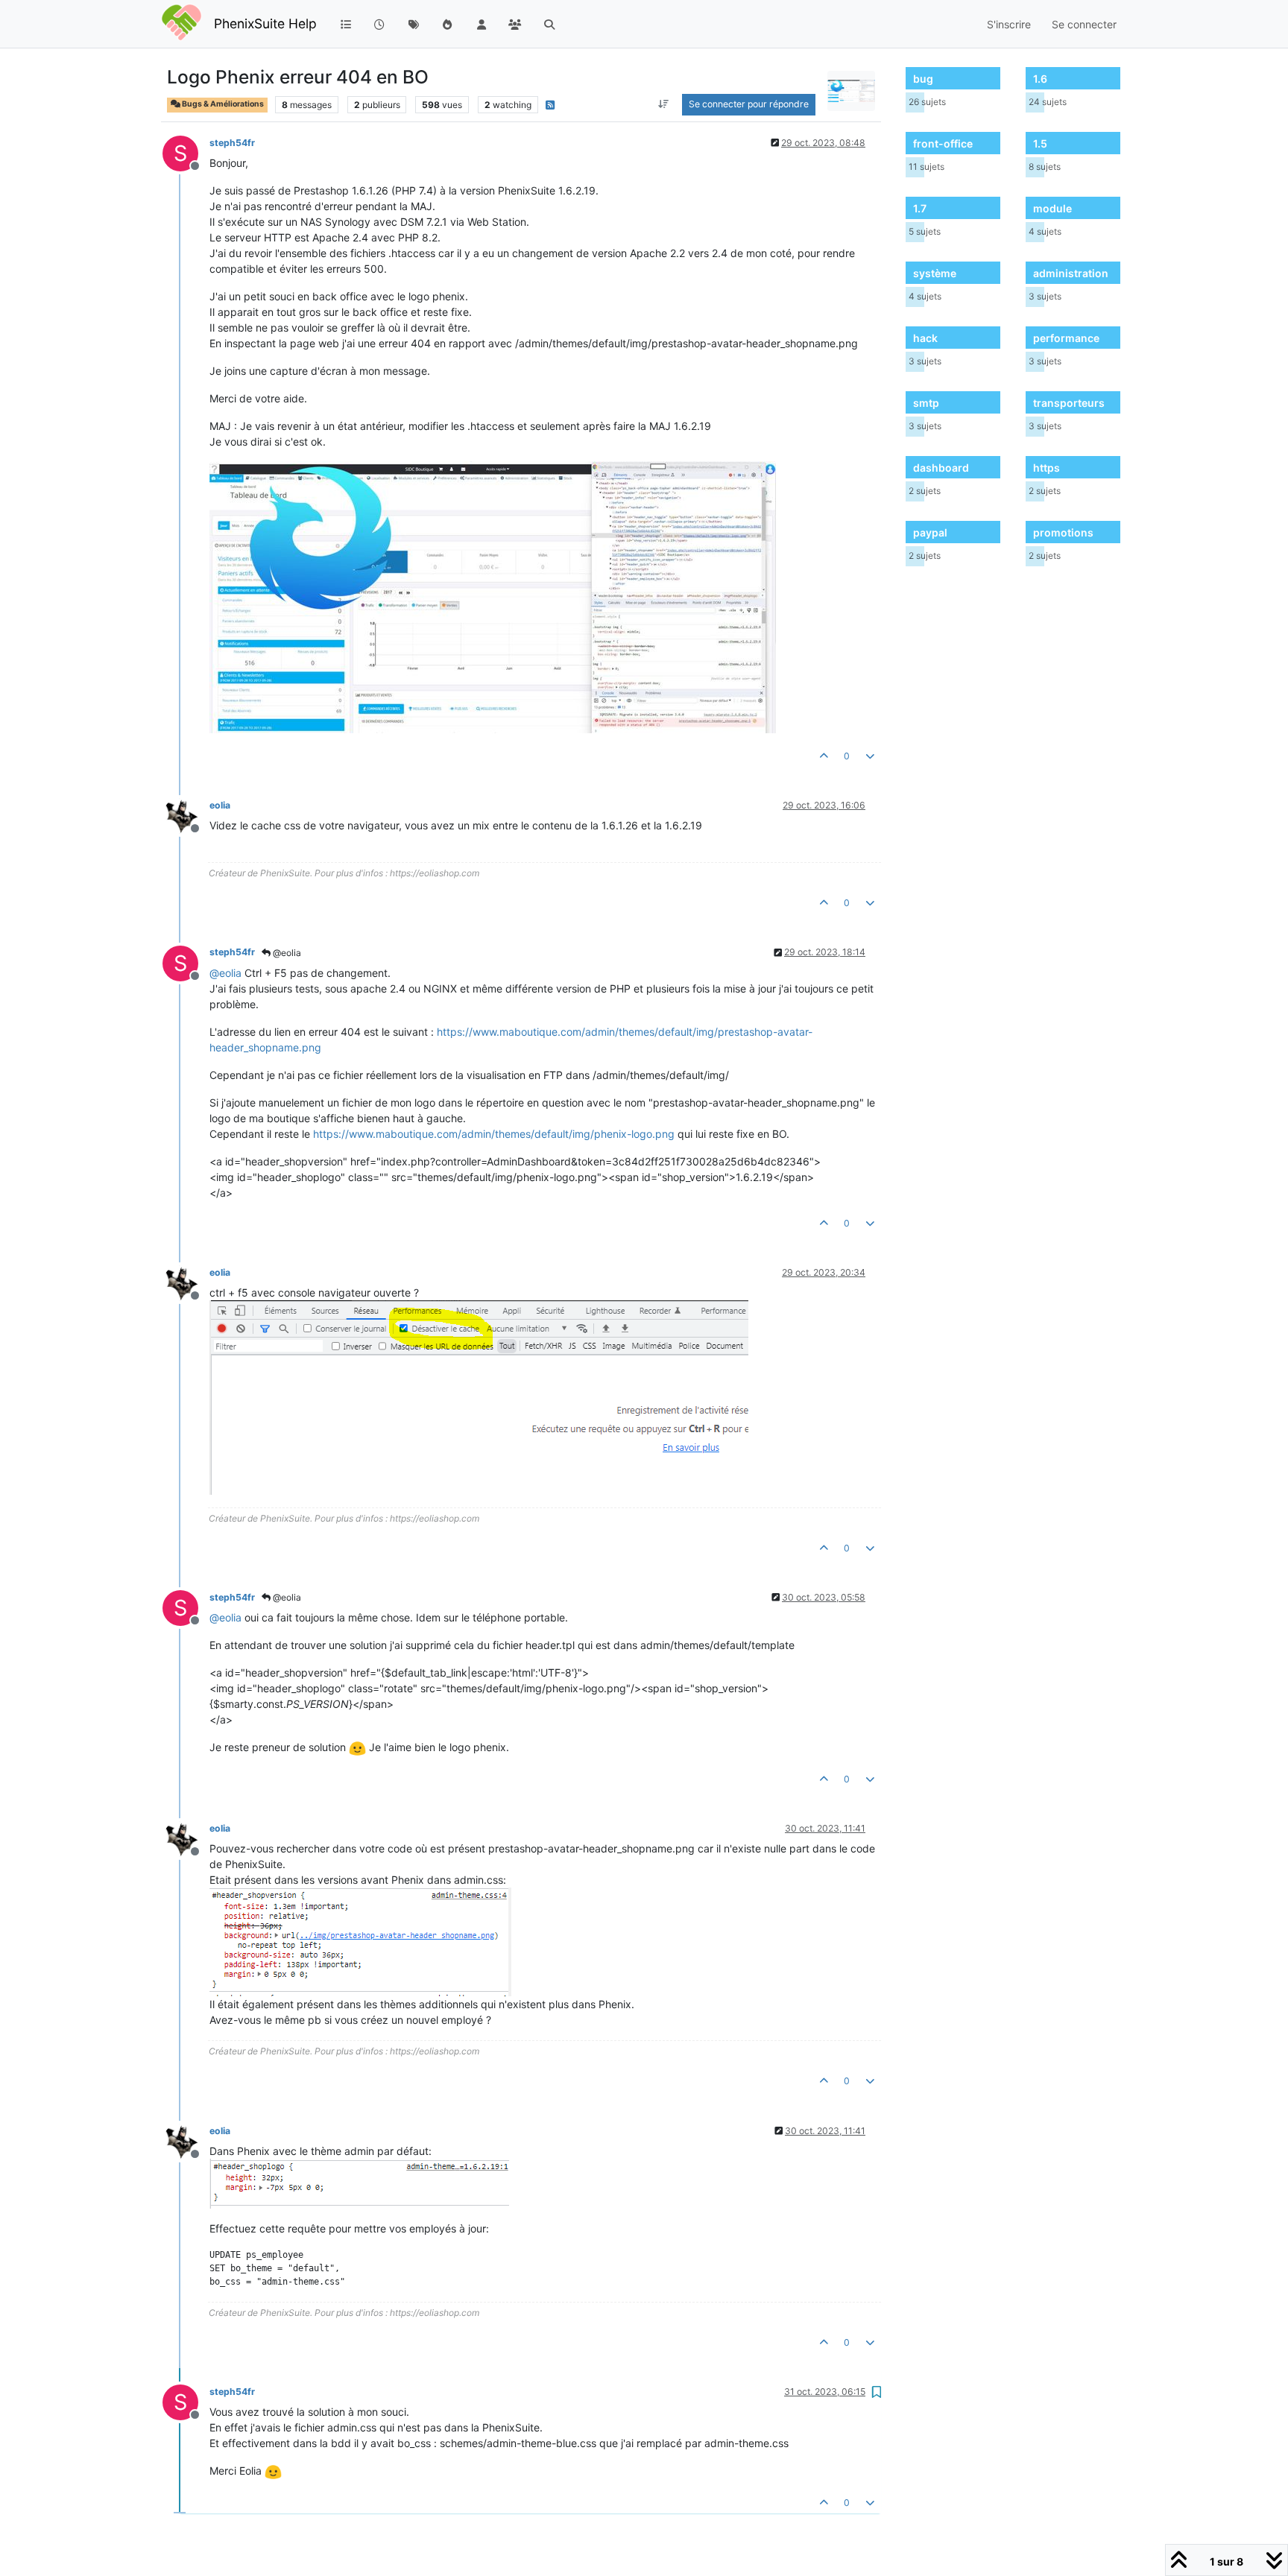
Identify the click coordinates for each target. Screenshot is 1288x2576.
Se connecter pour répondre (749, 104)
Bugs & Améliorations (222, 104)
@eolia (286, 953)
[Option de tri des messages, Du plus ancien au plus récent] (664, 104)
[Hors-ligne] (186, 815)
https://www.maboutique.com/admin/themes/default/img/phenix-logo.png (494, 1134)
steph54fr (232, 143)
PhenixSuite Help (265, 23)
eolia (220, 805)
